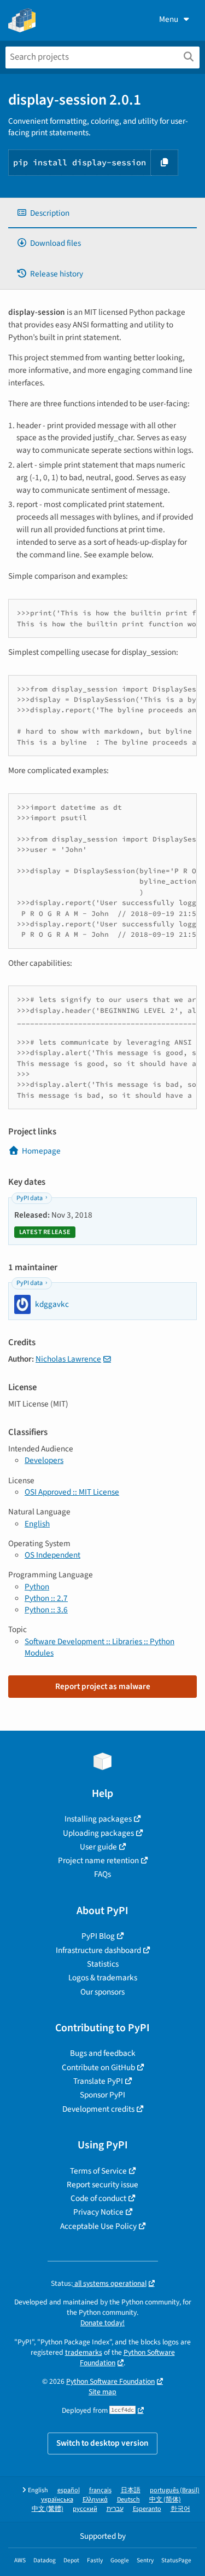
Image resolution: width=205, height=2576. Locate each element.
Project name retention (98, 1860)
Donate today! (102, 2323)
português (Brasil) (175, 2490)
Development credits (98, 2109)
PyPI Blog (98, 1936)
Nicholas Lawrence (68, 1359)
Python (37, 1587)
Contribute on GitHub (98, 2067)
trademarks (84, 2352)
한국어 (180, 2509)
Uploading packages (98, 1833)
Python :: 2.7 (46, 1598)
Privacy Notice (98, 2212)
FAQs (102, 1874)
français (100, 2490)
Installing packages (98, 1819)
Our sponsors (102, 1992)
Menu (169, 19)
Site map (102, 2392)
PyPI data (30, 1198)
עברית (115, 2509)
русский (85, 2509)
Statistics (103, 1964)
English (37, 1524)
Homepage (41, 1151)
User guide (98, 1847)
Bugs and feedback (103, 2053)
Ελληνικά (95, 2500)
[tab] (102, 213)
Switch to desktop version (102, 2443)
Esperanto (147, 2509)
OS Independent (52, 1555)
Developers (44, 1460)
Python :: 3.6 (46, 1610)
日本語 (131, 2490)
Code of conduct (98, 2198)
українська (57, 2500)
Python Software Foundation (127, 2358)
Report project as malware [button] (103, 1686)
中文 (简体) (165, 2500)
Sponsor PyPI (102, 2095)
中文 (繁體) (48, 2509)
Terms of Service (98, 2171)
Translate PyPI (98, 2081)
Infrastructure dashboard (98, 1950)
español (69, 2490)
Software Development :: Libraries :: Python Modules (99, 1647)
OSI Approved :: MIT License (72, 1492)
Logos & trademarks (103, 1978)
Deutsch (128, 2500)
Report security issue (102, 2185)
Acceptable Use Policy (98, 2226)
